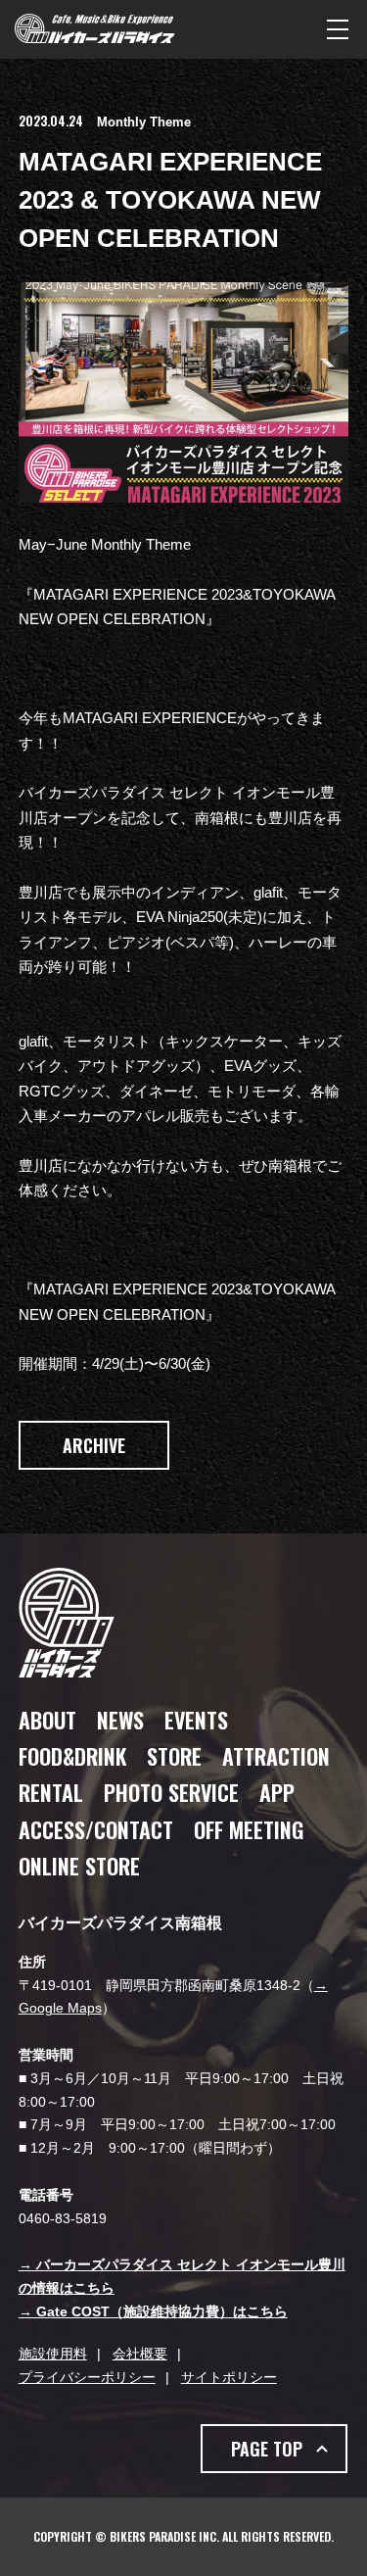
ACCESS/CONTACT (96, 1829)
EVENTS (196, 1720)
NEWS (120, 1720)
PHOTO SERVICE (171, 1792)
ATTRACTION (276, 1756)
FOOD (72, 1756)
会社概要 (140, 2354)
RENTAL (51, 1792)
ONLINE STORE (79, 1866)
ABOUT (47, 1720)
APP (277, 1792)
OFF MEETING (249, 1829)
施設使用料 (53, 2354)
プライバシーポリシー (87, 2377)
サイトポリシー (229, 2377)
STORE (174, 1756)
